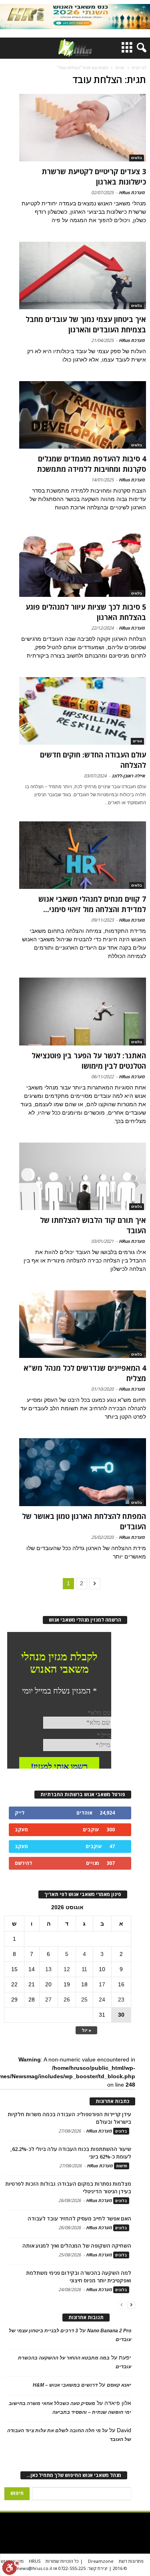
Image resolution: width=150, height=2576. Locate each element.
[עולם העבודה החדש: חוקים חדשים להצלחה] (83, 711)
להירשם (23, 1863)
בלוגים (137, 158)
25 (84, 2000)
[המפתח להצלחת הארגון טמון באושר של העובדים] (83, 1472)
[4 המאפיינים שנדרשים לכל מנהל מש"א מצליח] (83, 1324)
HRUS (35, 2561)
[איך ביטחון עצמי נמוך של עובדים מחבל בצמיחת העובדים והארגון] (83, 275)
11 (84, 1969)
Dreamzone (101, 2561)
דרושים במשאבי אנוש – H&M (65, 2385)
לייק (20, 1813)
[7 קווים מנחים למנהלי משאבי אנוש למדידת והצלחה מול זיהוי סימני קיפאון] (83, 855)
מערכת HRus (132, 192)
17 (102, 1984)
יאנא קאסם (119, 2385)
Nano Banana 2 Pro (109, 2331)
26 (67, 2000)
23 (121, 2000)
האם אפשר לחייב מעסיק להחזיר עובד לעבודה (79, 2218)
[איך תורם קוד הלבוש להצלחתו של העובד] (83, 1176)
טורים (137, 741)
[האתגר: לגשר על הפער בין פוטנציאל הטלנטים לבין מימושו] (83, 1011)
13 (48, 1969)
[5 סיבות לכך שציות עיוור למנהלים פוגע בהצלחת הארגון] (83, 563)
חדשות (122, 2166)
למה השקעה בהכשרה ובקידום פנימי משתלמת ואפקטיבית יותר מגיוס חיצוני (79, 2277)
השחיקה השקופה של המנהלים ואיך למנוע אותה (77, 2246)
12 (67, 1969)
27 (48, 2000)
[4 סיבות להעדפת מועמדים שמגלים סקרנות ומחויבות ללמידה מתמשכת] (83, 415)
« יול (86, 2030)
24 (102, 2000)
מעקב (21, 1830)
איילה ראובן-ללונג (128, 776)
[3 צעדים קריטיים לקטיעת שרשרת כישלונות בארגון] (83, 128)
